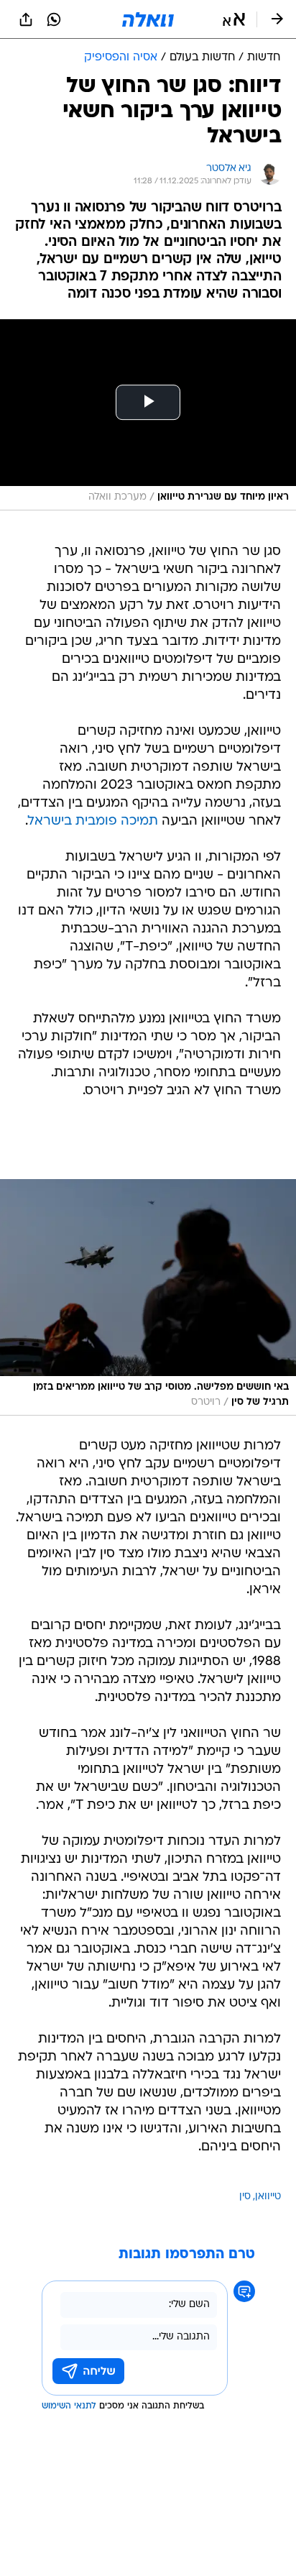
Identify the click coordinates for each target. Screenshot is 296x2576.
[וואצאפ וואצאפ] (54, 19)
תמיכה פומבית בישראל (93, 821)
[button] (234, 19)
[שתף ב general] (26, 19)
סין (245, 2197)
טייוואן (268, 2197)
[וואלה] (148, 19)
